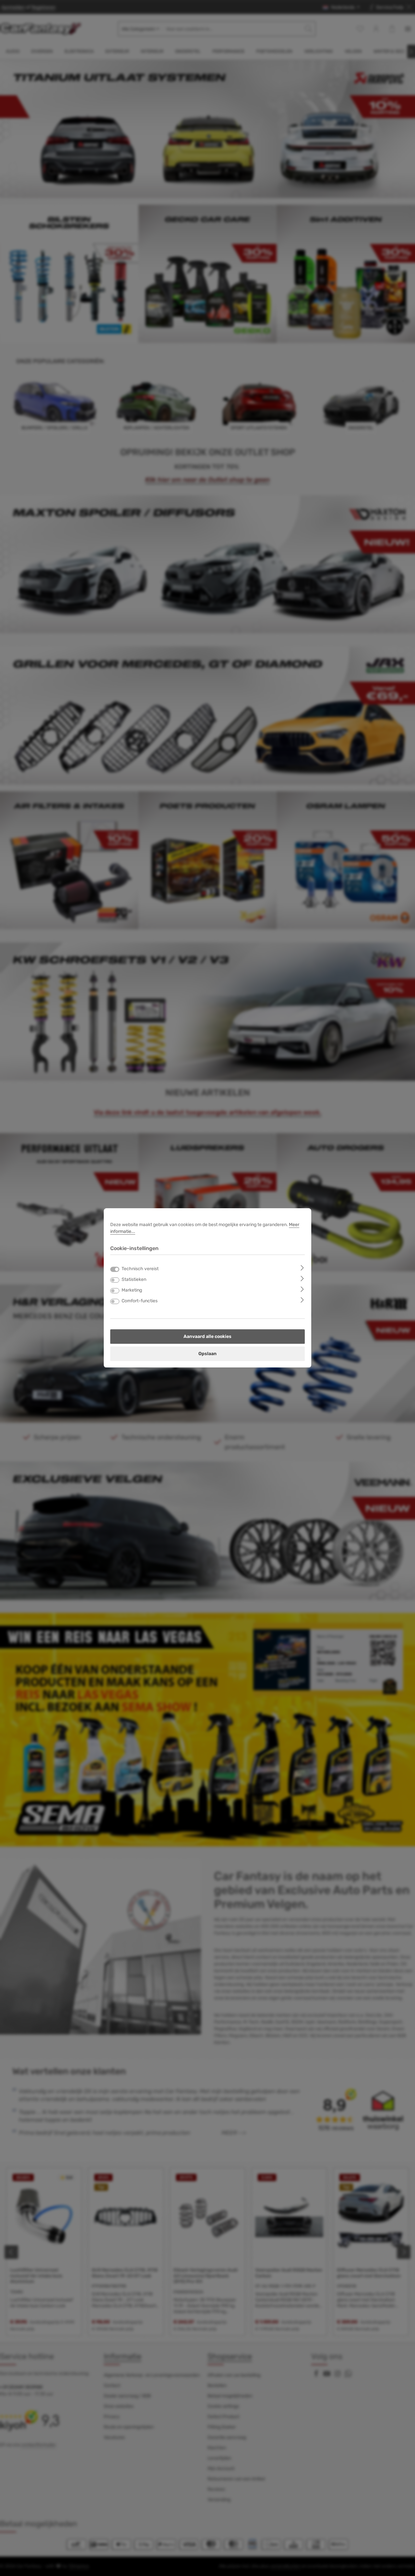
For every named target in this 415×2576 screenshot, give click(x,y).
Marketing (132, 1290)
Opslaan (207, 1354)
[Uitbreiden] (302, 1268)
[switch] (115, 1280)
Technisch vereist (140, 1269)
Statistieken (134, 1280)
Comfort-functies (140, 1301)
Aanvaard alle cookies (207, 1337)
